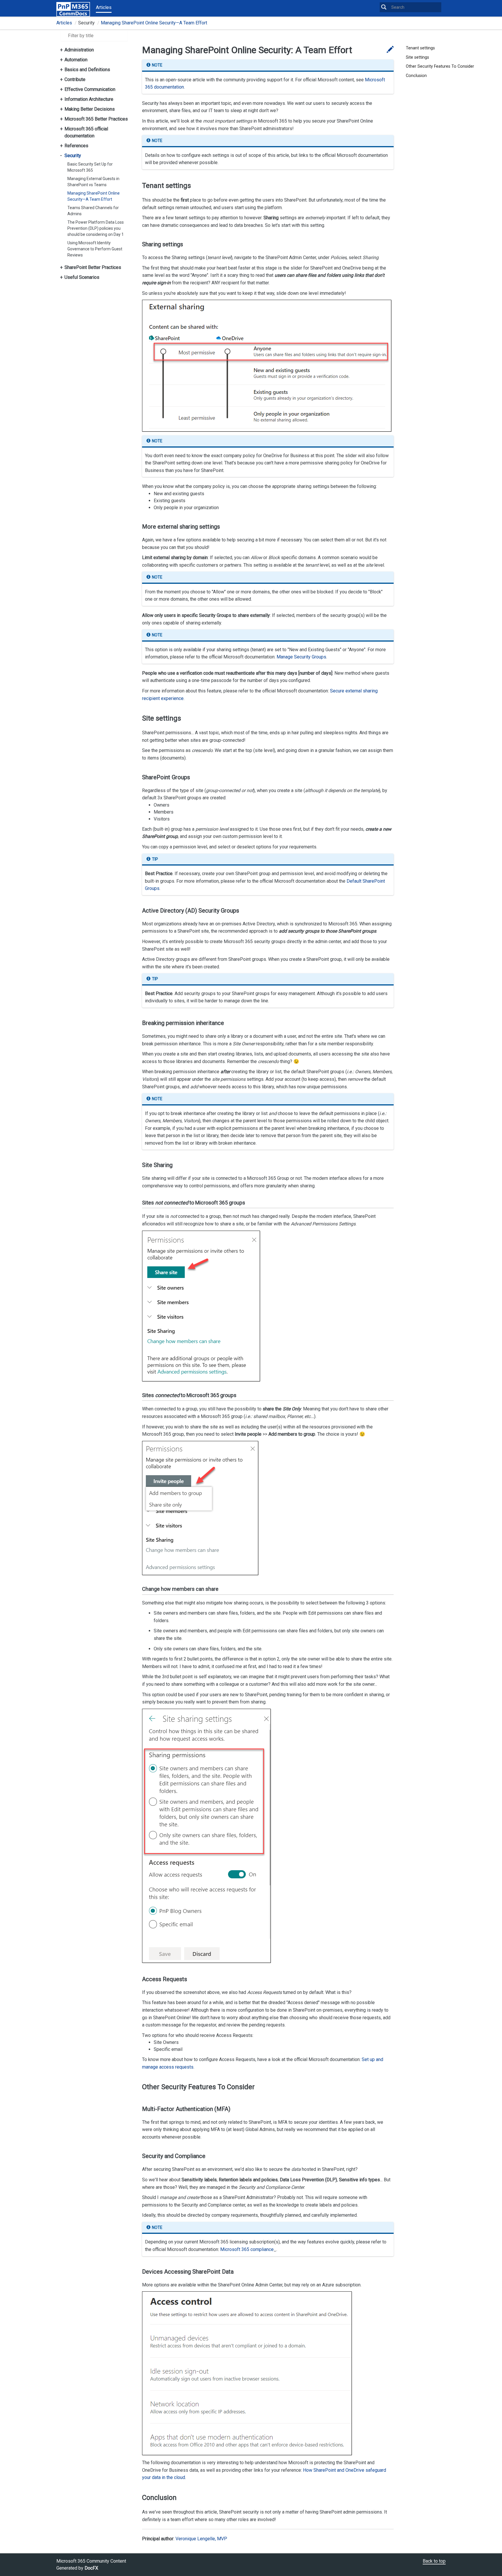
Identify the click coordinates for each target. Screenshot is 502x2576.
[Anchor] (137, 186)
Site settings (417, 57)
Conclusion (416, 76)
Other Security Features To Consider (440, 66)
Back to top (434, 2561)
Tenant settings (420, 48)
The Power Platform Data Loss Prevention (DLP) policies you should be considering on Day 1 (96, 228)
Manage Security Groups (301, 657)
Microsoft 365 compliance (247, 2249)
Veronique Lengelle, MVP (201, 2539)
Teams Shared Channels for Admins (93, 211)
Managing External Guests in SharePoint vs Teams (93, 182)
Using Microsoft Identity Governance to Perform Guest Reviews (95, 249)
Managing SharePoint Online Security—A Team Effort (154, 23)
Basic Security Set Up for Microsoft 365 (90, 167)
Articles (104, 7)
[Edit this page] (390, 50)
